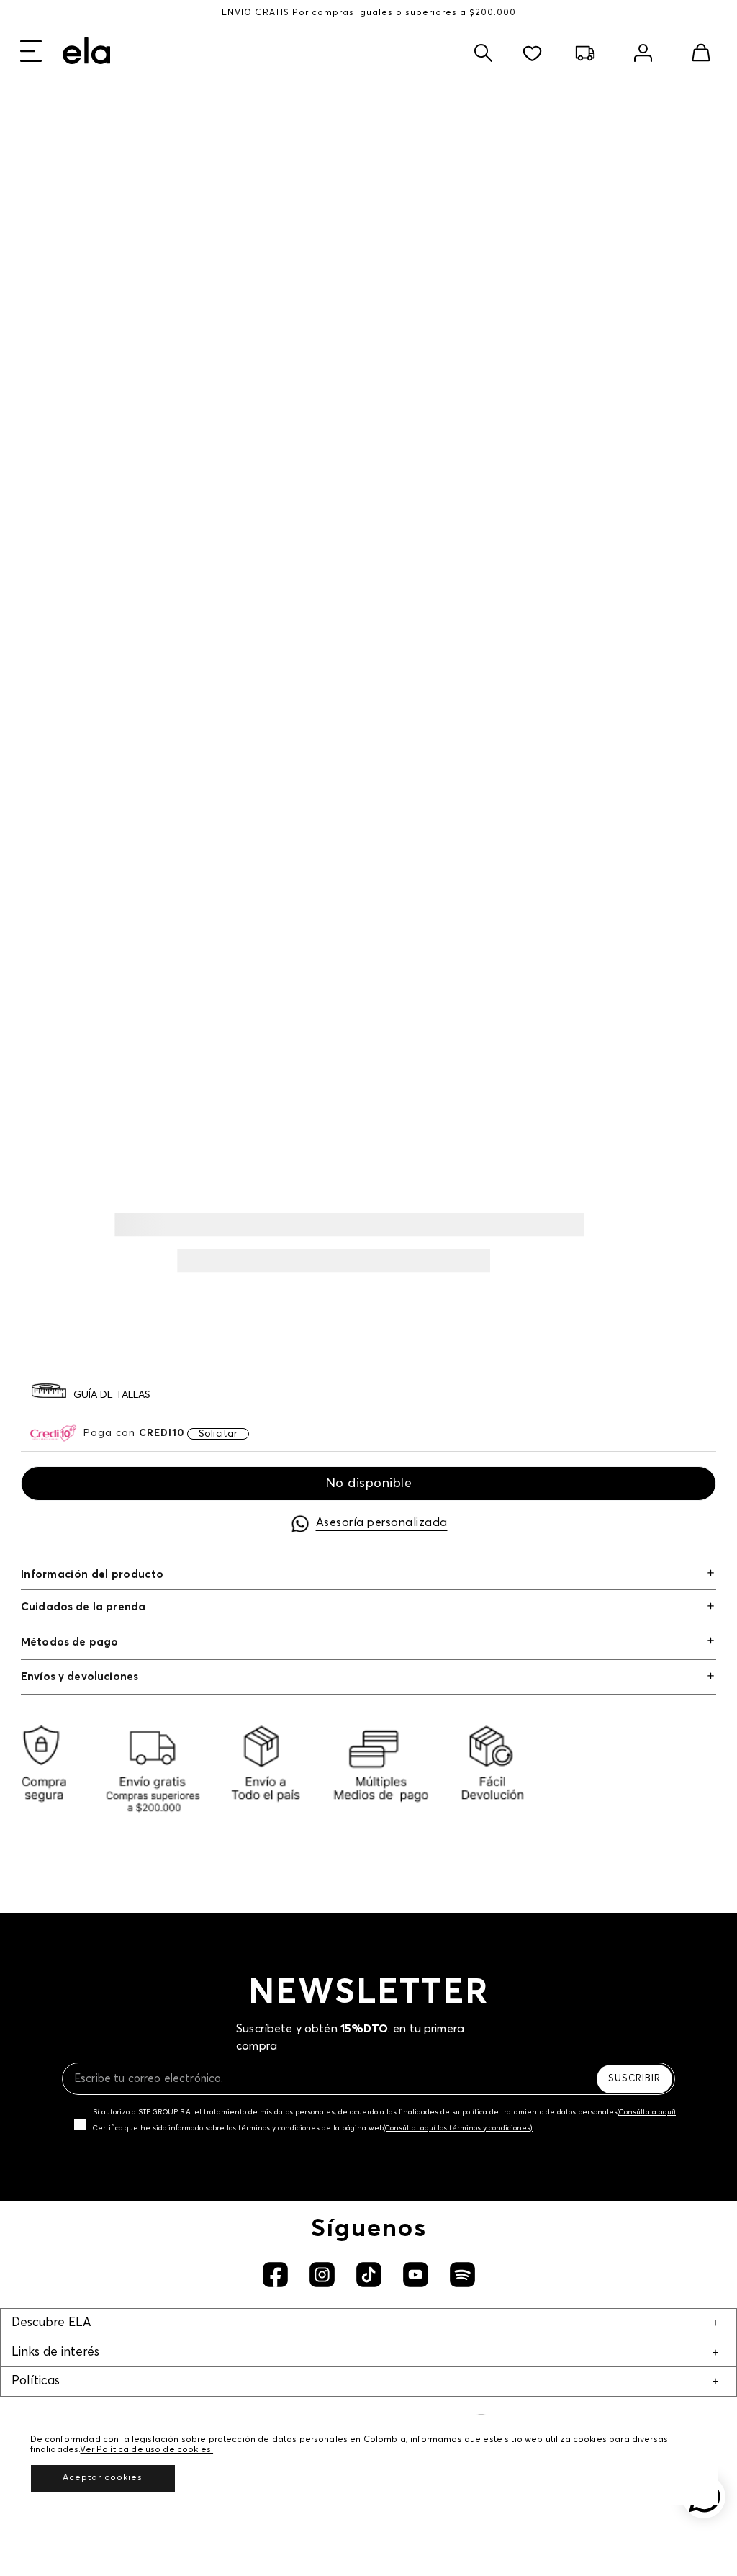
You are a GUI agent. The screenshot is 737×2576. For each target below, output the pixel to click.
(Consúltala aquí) (647, 2112)
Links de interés (55, 2352)
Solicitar (218, 1434)
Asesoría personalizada (382, 1522)
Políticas (36, 2381)
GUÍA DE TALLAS (112, 1395)
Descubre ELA (51, 2323)
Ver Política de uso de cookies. (146, 2450)
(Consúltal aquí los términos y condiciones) (458, 2128)
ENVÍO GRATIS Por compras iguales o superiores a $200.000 (369, 13)
